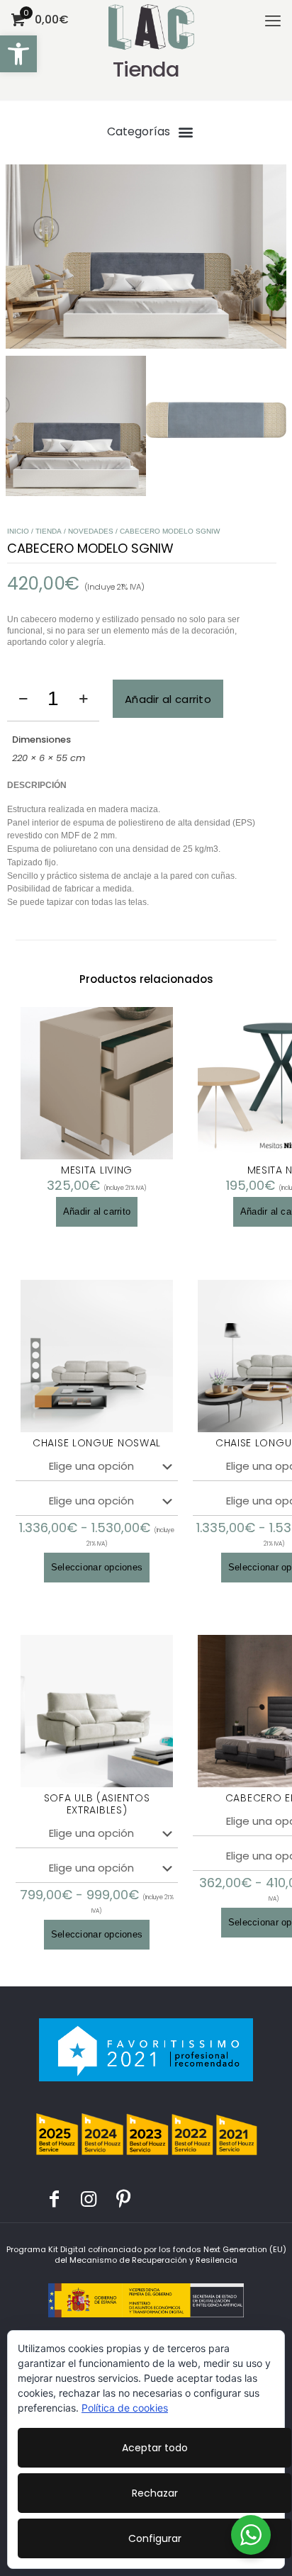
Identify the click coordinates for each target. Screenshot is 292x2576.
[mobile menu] (273, 21)
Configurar (155, 2538)
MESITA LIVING (97, 1170)
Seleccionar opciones (97, 1567)
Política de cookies (125, 2408)
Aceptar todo (155, 2448)
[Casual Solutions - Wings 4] (146, 257)
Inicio (18, 531)
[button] (18, 54)
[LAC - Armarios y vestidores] (151, 18)
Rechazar (155, 2493)
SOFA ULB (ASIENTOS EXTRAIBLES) (97, 1804)
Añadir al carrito (168, 699)
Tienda (49, 531)
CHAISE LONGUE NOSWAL (97, 1443)
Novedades (91, 531)
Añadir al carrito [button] (97, 1211)
